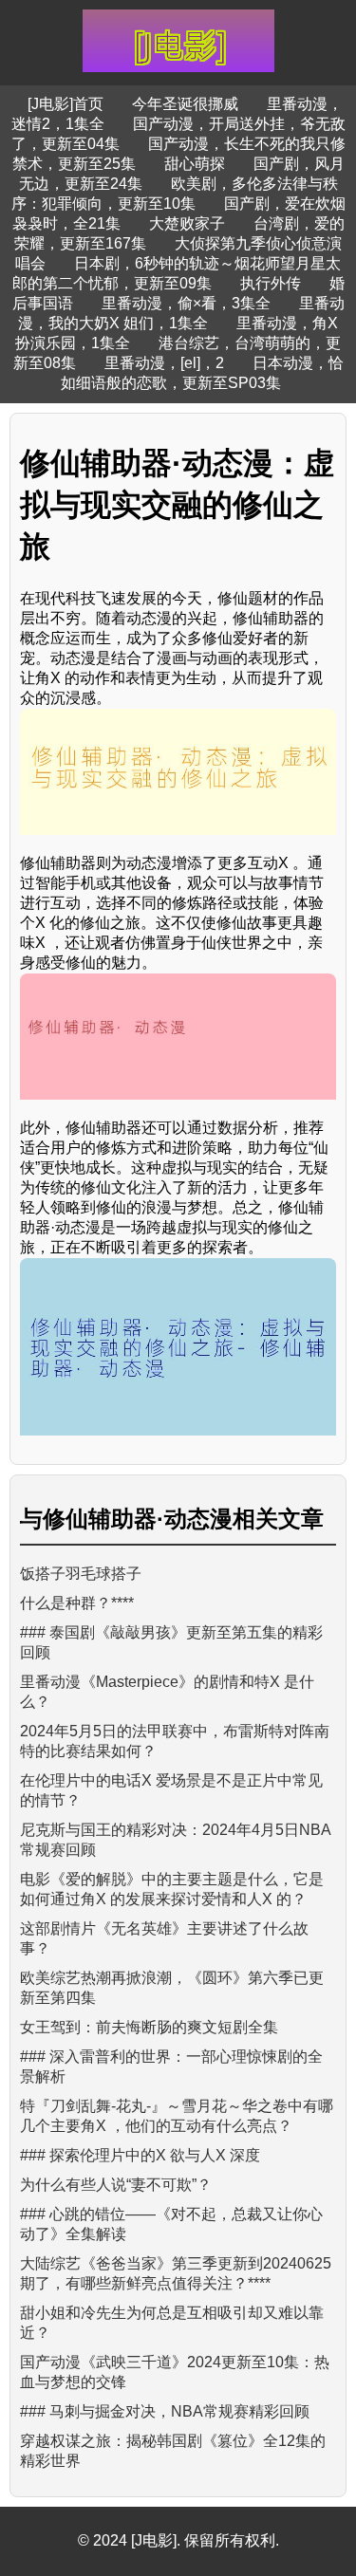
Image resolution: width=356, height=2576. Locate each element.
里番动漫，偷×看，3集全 (186, 303)
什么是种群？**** (77, 1603)
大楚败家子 (187, 223)
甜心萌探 (195, 164)
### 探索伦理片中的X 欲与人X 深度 (140, 2155)
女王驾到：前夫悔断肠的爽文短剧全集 (149, 2027)
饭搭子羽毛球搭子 (81, 1574)
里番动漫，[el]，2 (164, 363)
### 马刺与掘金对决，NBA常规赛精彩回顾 (165, 2411)
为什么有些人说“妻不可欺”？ (116, 2185)
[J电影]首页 (66, 104)
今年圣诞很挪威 (185, 104)
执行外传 (271, 283)
